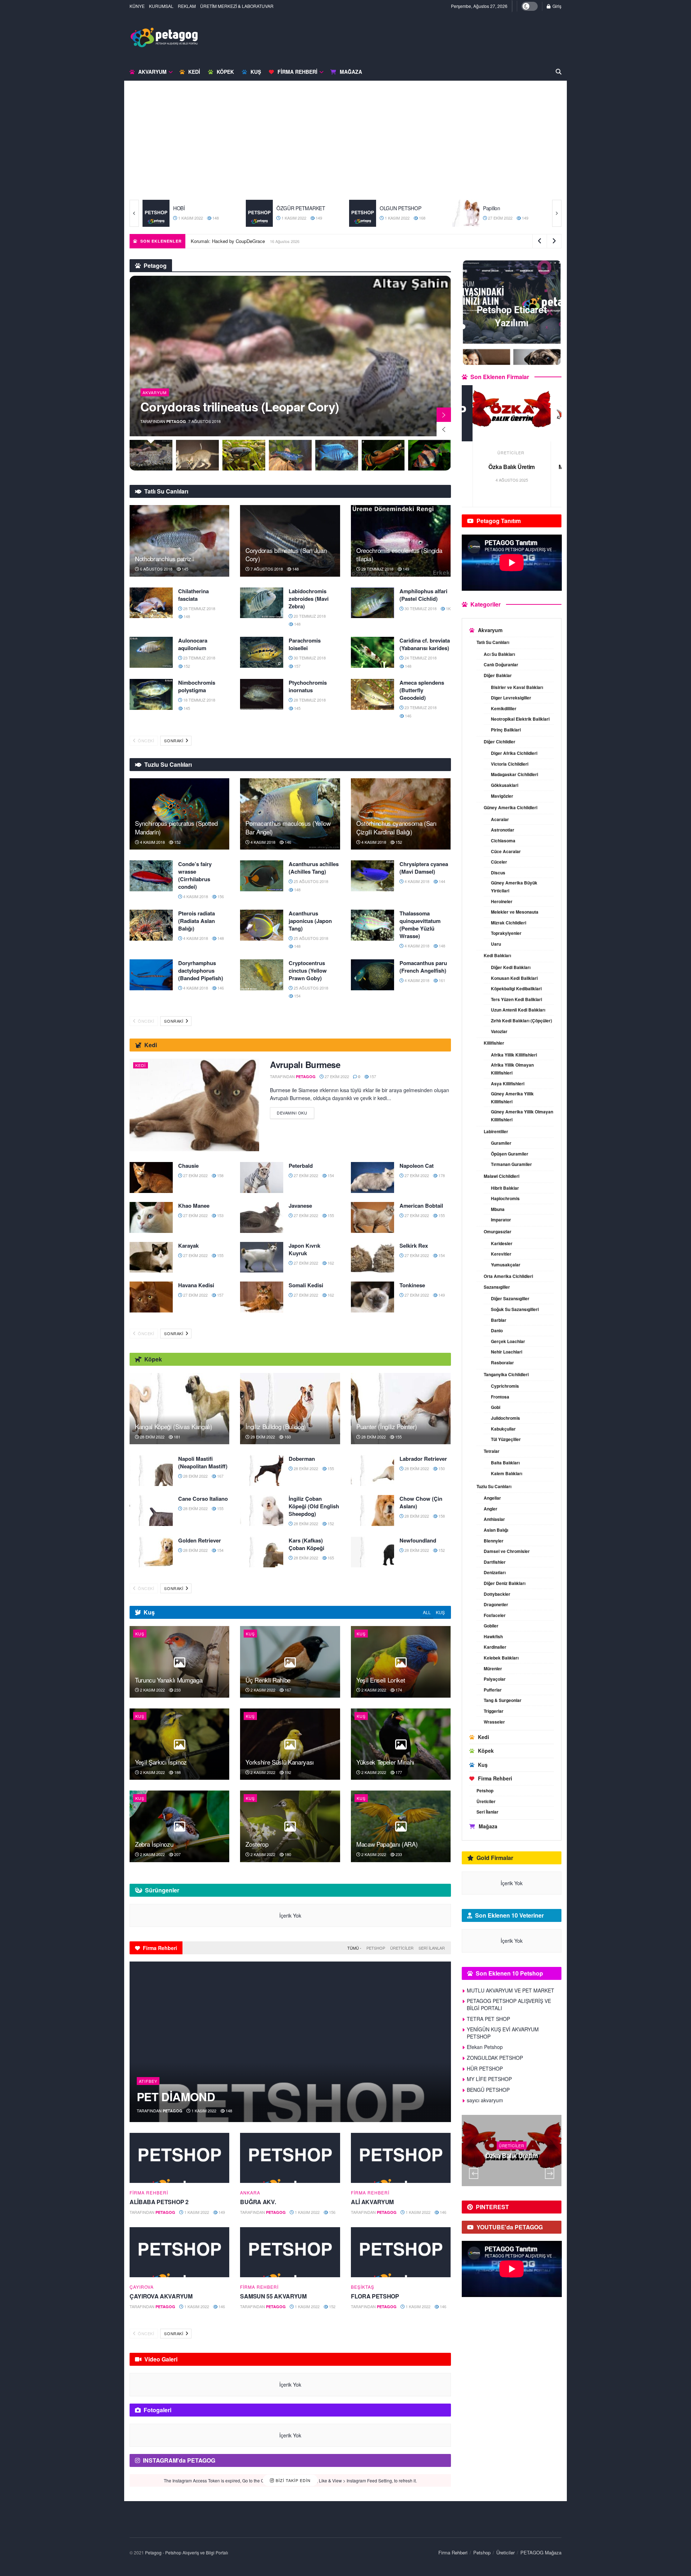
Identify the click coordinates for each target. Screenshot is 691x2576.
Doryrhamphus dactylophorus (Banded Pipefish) (201, 970)
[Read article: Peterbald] (262, 1177)
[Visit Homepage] (164, 37)
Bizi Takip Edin (292, 2480)
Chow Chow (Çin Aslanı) (421, 1502)
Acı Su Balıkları (499, 654)
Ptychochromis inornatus (308, 686)
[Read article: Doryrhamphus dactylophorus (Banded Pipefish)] (151, 975)
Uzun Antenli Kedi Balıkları (518, 1010)
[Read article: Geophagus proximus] (466, 213)
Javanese (300, 1206)
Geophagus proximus (507, 208)
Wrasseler (494, 1722)
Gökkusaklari (505, 785)
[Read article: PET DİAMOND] (290, 2042)
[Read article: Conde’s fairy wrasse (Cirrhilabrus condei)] (151, 876)
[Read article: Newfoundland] (372, 1552)
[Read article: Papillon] (363, 213)
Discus (498, 873)
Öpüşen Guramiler (510, 1154)
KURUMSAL (161, 6)
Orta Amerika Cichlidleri (508, 1276)
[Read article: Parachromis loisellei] (262, 652)
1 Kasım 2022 (190, 218)
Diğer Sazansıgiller (510, 1298)
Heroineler (502, 901)
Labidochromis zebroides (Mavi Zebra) (309, 599)
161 (441, 980)
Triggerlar (494, 1711)
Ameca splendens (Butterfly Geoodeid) (422, 690)
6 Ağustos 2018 (156, 569)
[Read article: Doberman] (262, 1471)
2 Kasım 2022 (152, 1690)
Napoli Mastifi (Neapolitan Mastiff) (203, 1462)
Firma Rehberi (297, 72)
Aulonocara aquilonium (193, 644)
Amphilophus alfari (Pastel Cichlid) (423, 595)
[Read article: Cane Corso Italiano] (151, 1510)
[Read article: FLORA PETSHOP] (401, 2252)
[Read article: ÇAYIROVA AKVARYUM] (179, 2252)
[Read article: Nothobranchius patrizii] (179, 541)
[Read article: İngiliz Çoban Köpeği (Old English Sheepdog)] (262, 1510)
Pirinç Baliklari (506, 730)
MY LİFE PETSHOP (489, 2079)
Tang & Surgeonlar (503, 1700)
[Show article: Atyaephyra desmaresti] (244, 455)
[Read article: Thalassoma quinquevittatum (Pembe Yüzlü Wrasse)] (372, 925)
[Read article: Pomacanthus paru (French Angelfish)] (372, 975)
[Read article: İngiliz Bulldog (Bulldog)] (290, 1409)
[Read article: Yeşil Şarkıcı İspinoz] (179, 1744)
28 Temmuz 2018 (199, 608)
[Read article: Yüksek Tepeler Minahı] (401, 1744)
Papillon (388, 208)
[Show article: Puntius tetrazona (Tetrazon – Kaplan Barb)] (383, 455)
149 (215, 218)
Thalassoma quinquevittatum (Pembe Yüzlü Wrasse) (420, 925)
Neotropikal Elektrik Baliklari (520, 719)
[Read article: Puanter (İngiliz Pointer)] (401, 1409)
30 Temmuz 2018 (420, 608)
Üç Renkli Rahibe (209, 241)
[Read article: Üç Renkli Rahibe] (290, 1662)
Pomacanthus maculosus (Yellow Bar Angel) (288, 827)
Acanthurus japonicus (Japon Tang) (310, 921)
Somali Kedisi (306, 1285)
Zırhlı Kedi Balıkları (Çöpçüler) (521, 1021)
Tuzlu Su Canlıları (494, 1486)
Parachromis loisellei (305, 644)
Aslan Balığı (496, 1530)
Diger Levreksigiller (511, 698)
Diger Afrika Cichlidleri (514, 753)
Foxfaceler (495, 1615)
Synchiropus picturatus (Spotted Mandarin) (176, 827)
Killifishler (494, 1043)
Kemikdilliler (504, 708)
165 (330, 1558)
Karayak (188, 1246)
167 (220, 1476)
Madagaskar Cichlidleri (514, 774)
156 (220, 896)
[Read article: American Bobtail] (372, 1217)
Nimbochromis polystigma (197, 686)
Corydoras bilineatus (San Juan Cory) (286, 555)
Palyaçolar (495, 1679)
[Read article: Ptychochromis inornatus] (262, 694)
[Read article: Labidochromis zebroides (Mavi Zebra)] (262, 603)
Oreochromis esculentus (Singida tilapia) (399, 555)
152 (186, 666)
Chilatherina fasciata (193, 595)
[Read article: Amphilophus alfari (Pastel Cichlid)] (372, 603)
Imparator (501, 1220)
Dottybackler (497, 1594)
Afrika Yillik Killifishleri (514, 1055)
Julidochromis (505, 1418)
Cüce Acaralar (506, 851)
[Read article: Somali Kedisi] (262, 1297)
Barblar (499, 1320)
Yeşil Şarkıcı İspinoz (161, 1762)
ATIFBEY (148, 2081)
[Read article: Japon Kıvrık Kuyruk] (262, 1257)
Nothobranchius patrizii (164, 559)
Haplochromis (505, 1198)
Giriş (556, 6)
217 (531, 2179)
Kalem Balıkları (507, 1473)
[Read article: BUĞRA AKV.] (290, 2158)
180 (287, 1854)
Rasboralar (502, 1363)
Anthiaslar (494, 1519)
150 (441, 1468)
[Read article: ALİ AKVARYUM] (401, 2158)
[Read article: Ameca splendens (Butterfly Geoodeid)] (372, 694)
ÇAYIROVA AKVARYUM (161, 2296)
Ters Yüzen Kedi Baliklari (516, 999)
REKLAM (187, 6)
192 (287, 1772)
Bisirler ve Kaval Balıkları (517, 687)
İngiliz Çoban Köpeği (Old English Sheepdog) (314, 1506)
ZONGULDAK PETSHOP (495, 2058)
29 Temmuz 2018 (377, 569)
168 (318, 218)
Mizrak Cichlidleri (509, 923)
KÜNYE (137, 6)
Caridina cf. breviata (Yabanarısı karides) (425, 644)
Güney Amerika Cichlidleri (511, 807)
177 (398, 1772)
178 (441, 1175)
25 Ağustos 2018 (310, 881)
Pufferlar (493, 1690)
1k (448, 608)
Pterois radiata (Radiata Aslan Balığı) (197, 921)
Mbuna (498, 1209)
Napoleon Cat (417, 1166)
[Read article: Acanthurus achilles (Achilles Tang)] (262, 876)
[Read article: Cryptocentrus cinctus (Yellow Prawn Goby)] (262, 975)
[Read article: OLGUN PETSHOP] (259, 213)
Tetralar (492, 1451)
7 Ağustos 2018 (266, 569)
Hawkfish (493, 1636)
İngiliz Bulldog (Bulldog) (276, 1426)
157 (297, 666)
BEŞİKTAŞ (363, 2287)
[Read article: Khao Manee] (151, 1217)
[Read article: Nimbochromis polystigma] (151, 694)
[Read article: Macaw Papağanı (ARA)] (401, 1826)
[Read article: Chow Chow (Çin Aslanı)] (372, 1510)
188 (177, 1772)
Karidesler (502, 1243)
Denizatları (495, 1572)
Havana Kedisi (196, 1285)
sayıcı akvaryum (485, 2100)
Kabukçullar (503, 1429)
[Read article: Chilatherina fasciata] (151, 603)
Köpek (225, 72)
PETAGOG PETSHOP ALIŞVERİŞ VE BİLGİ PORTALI (509, 2004)
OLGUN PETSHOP (297, 208)
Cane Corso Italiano (203, 1499)
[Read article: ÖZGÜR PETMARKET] (156, 213)
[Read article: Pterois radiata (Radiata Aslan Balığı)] (151, 925)
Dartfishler (495, 1562)
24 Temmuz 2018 (420, 658)
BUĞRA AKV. (258, 2202)
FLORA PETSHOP (375, 2296)
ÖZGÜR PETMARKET (198, 208)
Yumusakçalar (506, 1265)
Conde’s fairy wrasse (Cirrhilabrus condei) (195, 875)
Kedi (194, 72)
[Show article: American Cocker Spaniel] (430, 455)
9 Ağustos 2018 (504, 218)
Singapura (169, 406)
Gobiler (491, 1626)
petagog (176, 421)
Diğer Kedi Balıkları (511, 967)
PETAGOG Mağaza (541, 2552)
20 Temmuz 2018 (309, 616)
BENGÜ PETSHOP (488, 2090)
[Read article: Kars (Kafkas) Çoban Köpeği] (262, 1552)
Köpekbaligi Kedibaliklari (516, 988)
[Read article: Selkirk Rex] (372, 1257)
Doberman (302, 1459)
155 (330, 1215)
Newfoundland (418, 1540)
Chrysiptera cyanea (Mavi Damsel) (424, 868)
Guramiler (501, 1143)
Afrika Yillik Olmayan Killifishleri (512, 1069)
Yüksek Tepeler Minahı (385, 1762)
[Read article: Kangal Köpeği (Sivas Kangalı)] (179, 1409)
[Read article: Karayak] (151, 1257)
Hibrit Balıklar (505, 1188)
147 (532, 218)
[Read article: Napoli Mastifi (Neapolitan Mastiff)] (151, 1471)
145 (184, 569)
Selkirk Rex (414, 1246)
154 (297, 996)
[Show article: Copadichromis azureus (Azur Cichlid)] (290, 455)
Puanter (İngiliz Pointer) (387, 1426)
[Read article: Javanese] (262, 1217)
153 (220, 1215)
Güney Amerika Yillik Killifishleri (512, 1098)
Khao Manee (194, 1206)
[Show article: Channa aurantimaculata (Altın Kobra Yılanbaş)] (197, 455)
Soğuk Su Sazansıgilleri (515, 1309)
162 (330, 1263)
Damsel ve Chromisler (507, 1551)
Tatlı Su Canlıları (493, 642)
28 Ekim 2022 (152, 1437)
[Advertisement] (345, 146)
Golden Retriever (200, 1540)
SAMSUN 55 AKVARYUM (273, 2296)
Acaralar (500, 819)
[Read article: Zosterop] (290, 1826)
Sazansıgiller (497, 1287)
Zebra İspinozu (154, 1844)
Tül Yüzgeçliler (506, 1439)
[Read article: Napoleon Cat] (372, 1177)
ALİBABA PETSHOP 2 (159, 2202)
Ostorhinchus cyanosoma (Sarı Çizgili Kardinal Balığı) (396, 827)
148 (295, 569)
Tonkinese (412, 1285)
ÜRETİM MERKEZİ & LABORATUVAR (237, 6)
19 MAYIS (512, 2136)
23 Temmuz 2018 (199, 658)
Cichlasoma (503, 841)
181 (177, 1437)
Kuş (256, 72)
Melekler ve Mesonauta (515, 912)
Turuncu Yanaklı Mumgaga (169, 1680)
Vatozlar (499, 1031)
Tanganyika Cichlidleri (506, 1374)
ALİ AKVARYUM (372, 2202)
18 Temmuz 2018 (199, 700)
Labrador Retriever (423, 1459)
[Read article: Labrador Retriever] (372, 1471)
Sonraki (174, 740)
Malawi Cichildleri (502, 1176)
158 (220, 1175)
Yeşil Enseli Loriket (381, 1680)
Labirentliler (496, 1131)
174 (398, 1690)
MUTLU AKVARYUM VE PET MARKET (511, 1990)
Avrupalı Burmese (305, 1064)
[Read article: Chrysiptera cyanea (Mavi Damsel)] (372, 876)
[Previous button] (134, 213)
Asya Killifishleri (508, 1084)
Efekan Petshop (485, 2047)
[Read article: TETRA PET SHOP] (512, 413)
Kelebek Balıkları (501, 1658)
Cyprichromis (505, 1386)
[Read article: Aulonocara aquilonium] (151, 652)
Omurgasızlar (498, 1231)
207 (177, 1854)
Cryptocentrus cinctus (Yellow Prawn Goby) (308, 970)
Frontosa (500, 1397)
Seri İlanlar (432, 1948)
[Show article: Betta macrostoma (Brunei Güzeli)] (337, 455)
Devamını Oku (295, 1111)
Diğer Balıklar (498, 675)
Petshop (376, 1948)
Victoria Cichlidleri (510, 764)
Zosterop (257, 1844)
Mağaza (351, 72)
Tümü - (354, 1948)
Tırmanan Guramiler (511, 1164)
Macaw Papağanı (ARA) (387, 1844)
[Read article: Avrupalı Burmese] (194, 1105)
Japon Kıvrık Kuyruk (304, 1249)
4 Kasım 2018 (152, 842)
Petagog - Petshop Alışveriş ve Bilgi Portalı (187, 2552)
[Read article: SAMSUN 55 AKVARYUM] (290, 2252)
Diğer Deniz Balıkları (505, 1583)
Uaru (496, 944)
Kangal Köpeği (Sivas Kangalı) (174, 1426)
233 (177, 1690)
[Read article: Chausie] (151, 1177)
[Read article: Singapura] (290, 356)
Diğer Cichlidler (500, 742)
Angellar (492, 1498)
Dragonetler (496, 1604)
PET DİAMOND (176, 2097)
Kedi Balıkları (497, 955)
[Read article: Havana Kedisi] (151, 1297)
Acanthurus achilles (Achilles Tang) (314, 868)
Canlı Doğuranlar (501, 665)
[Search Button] (559, 72)
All (427, 1612)
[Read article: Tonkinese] (372, 1297)
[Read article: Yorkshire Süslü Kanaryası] (290, 1744)
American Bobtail (421, 1206)
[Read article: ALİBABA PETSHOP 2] (179, 2158)
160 (287, 1437)
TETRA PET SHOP (512, 467)
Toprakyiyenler (506, 933)
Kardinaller (495, 1647)
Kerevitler (501, 1254)
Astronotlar (503, 830)
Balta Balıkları (505, 1463)
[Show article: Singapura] (151, 455)
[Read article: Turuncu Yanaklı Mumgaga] (179, 1662)
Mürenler (493, 1668)
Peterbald (301, 1166)
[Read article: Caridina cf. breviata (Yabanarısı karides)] (372, 652)
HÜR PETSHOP (485, 2068)
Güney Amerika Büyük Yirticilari (514, 887)
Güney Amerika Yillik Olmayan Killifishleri (522, 1116)
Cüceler (499, 862)
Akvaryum (152, 72)
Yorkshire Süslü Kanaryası (280, 1762)
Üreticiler (402, 1948)
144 (441, 881)
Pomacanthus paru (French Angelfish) (423, 967)
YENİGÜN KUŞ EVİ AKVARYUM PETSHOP (503, 2033)
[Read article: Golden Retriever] (151, 1552)
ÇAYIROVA (142, 2287)
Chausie (188, 1166)
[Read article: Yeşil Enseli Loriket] (401, 1662)
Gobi (496, 1407)
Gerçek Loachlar (508, 1341)
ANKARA (250, 2193)
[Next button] (557, 213)
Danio (497, 1330)
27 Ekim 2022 (396, 218)
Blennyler (494, 1541)
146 (408, 716)
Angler (491, 1509)
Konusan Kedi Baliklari (514, 978)
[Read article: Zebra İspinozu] (179, 1826)
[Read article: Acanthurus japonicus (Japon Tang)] (262, 925)
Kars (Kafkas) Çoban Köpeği (306, 1544)
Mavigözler (502, 796)
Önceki (146, 740)
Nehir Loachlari (507, 1352)
